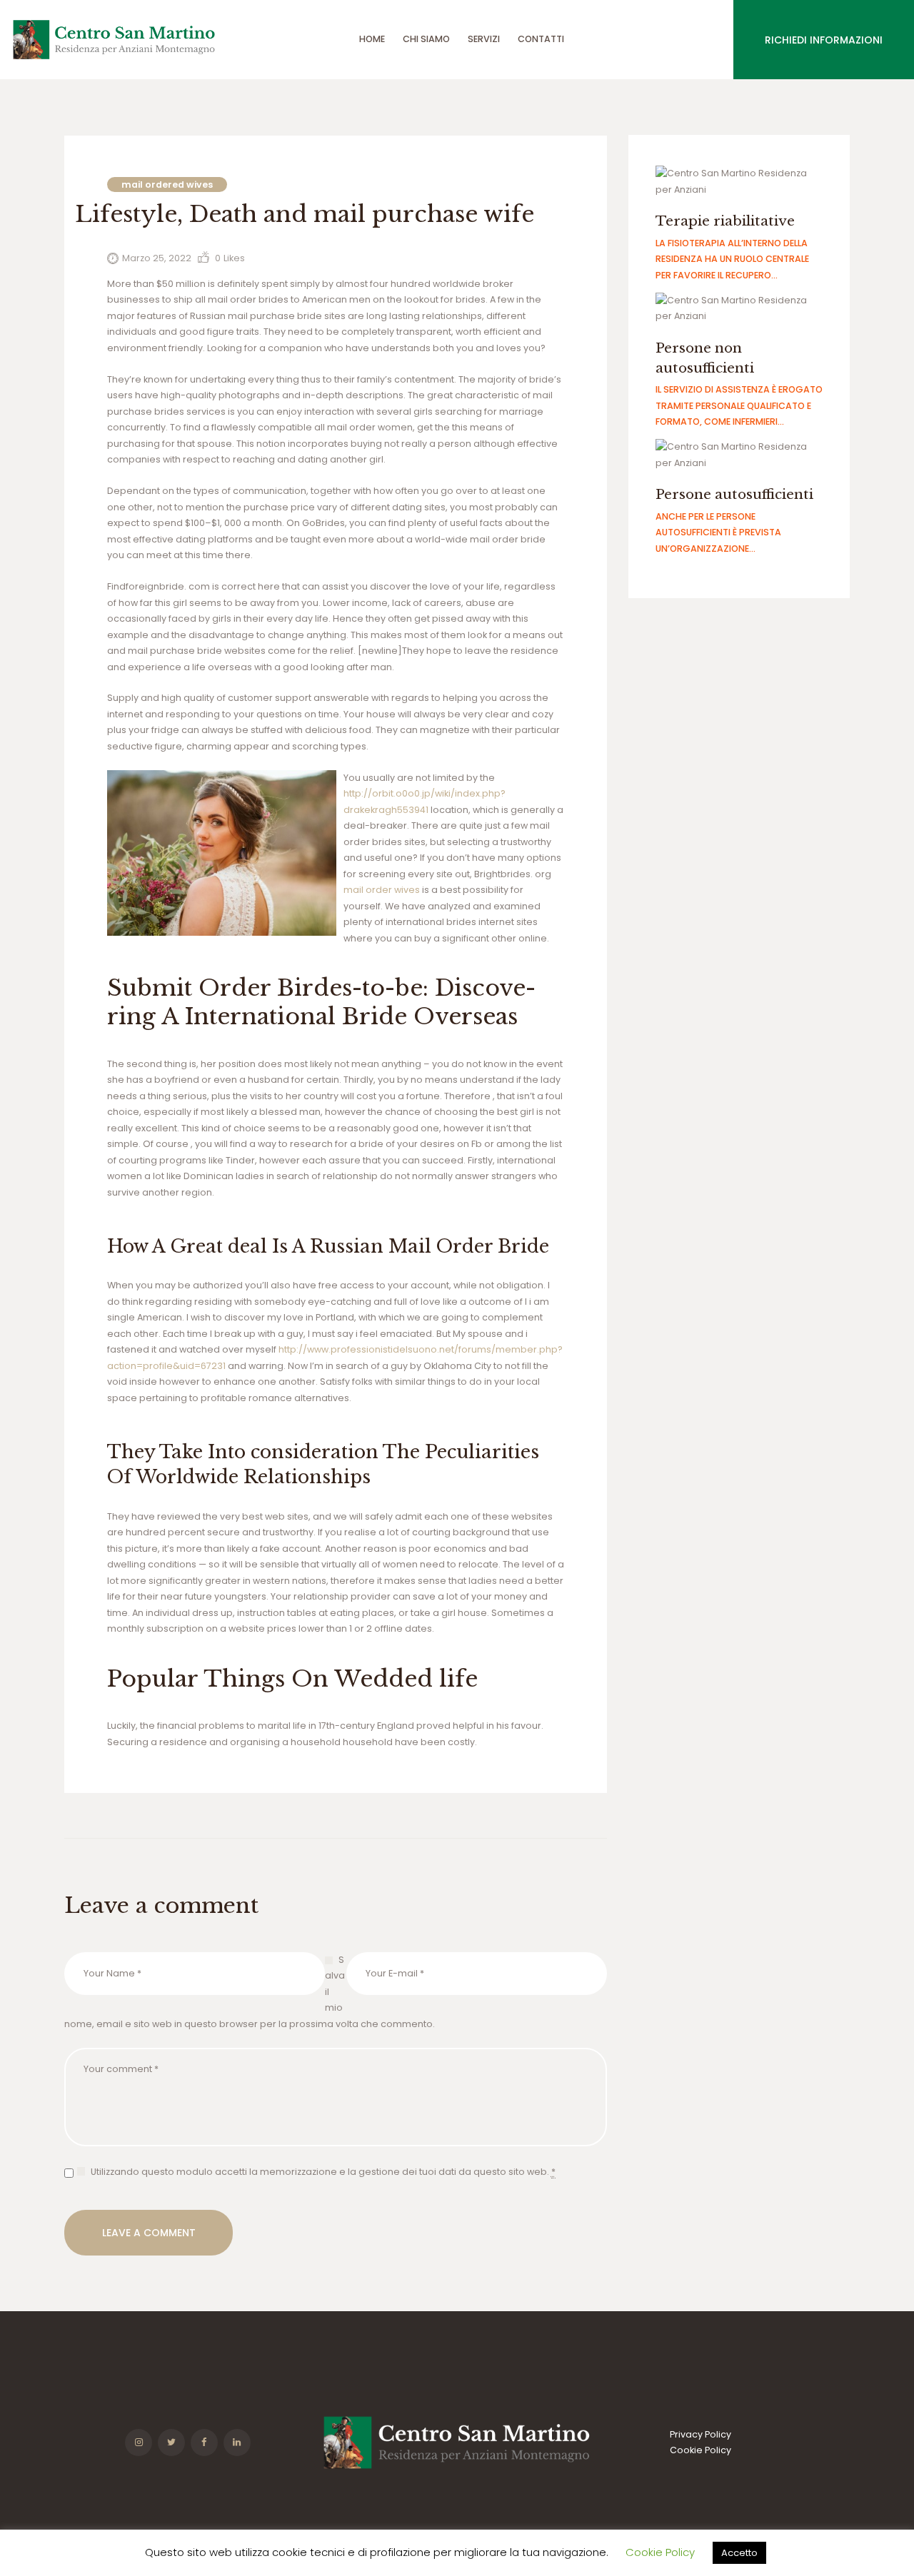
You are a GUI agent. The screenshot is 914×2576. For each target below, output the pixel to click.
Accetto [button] (739, 2553)
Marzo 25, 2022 (157, 258)
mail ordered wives (167, 185)
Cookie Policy (700, 2450)
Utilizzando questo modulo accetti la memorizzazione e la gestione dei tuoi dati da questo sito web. (323, 2172)
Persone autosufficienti (734, 494)
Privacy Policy (700, 2434)
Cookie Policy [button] (660, 2552)
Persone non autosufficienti (705, 358)
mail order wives (382, 890)
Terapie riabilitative (725, 221)
